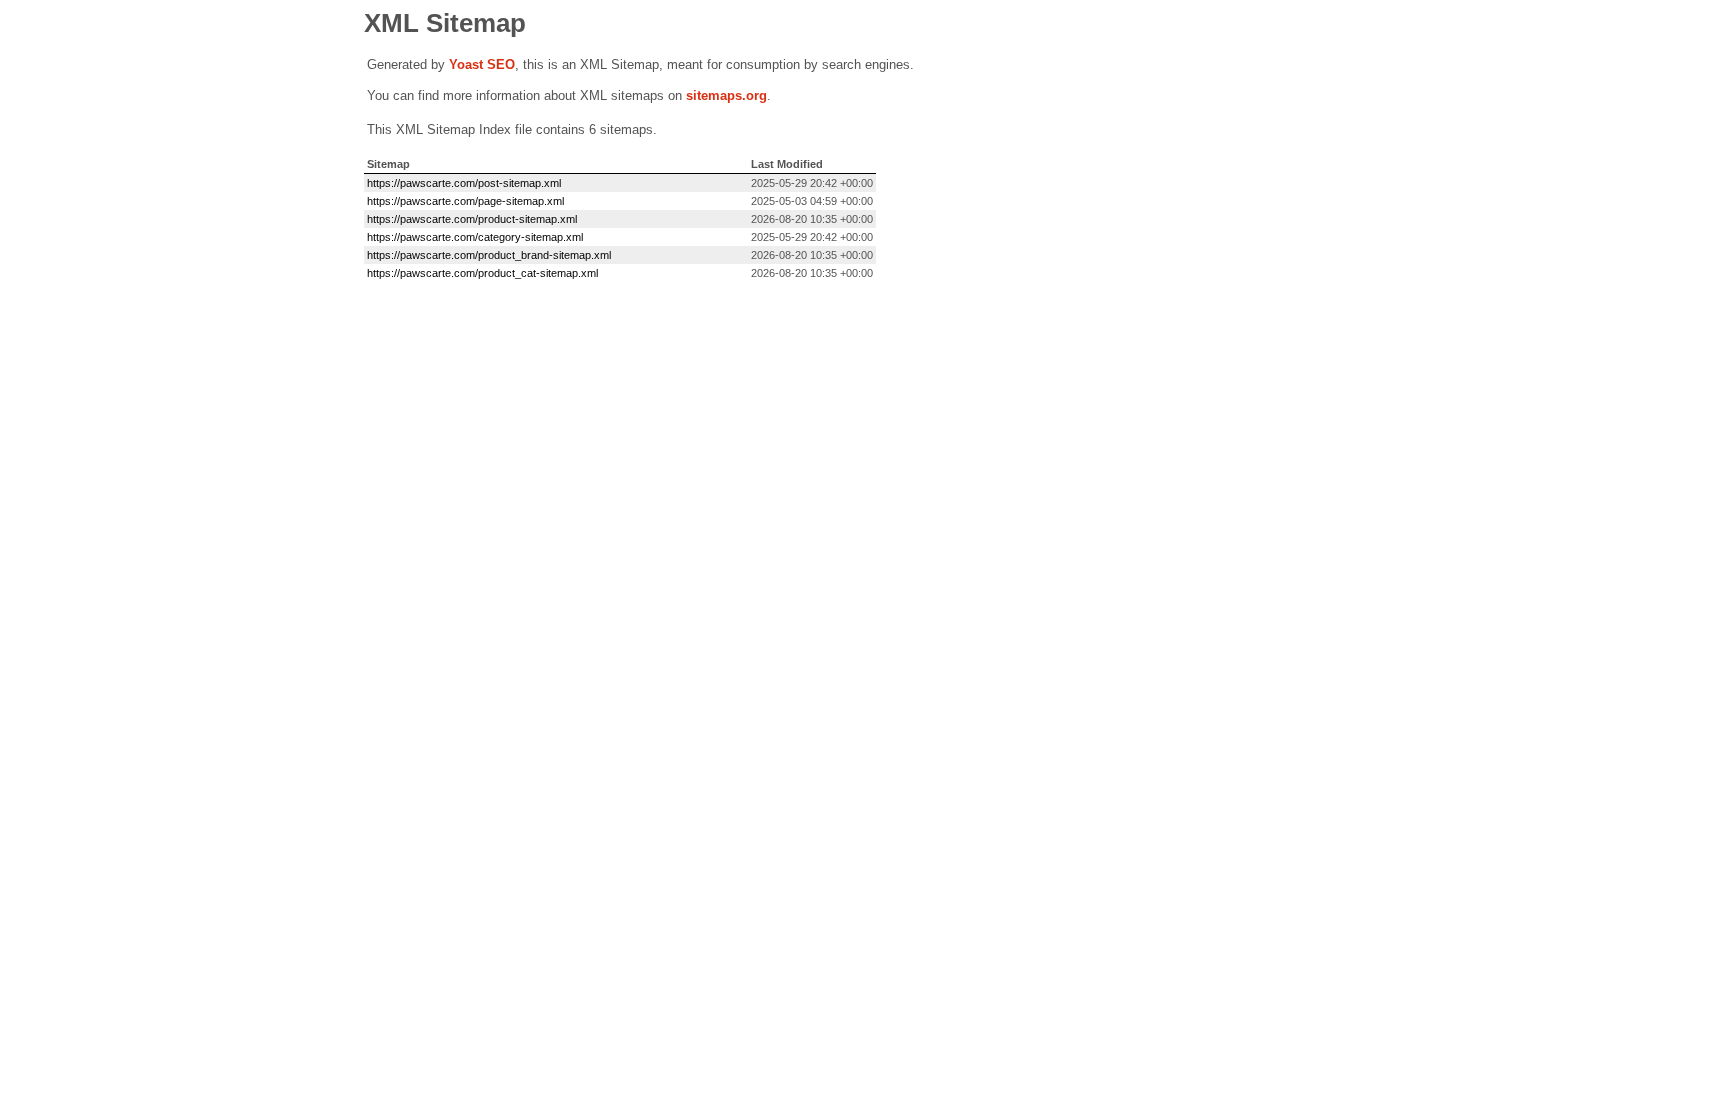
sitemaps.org (726, 95)
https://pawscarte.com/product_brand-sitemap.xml (489, 255)
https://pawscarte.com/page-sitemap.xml (465, 201)
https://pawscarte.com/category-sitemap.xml (475, 237)
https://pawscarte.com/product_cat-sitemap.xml (482, 273)
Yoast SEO (482, 64)
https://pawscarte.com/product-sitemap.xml (472, 219)
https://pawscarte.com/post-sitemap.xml (464, 183)
